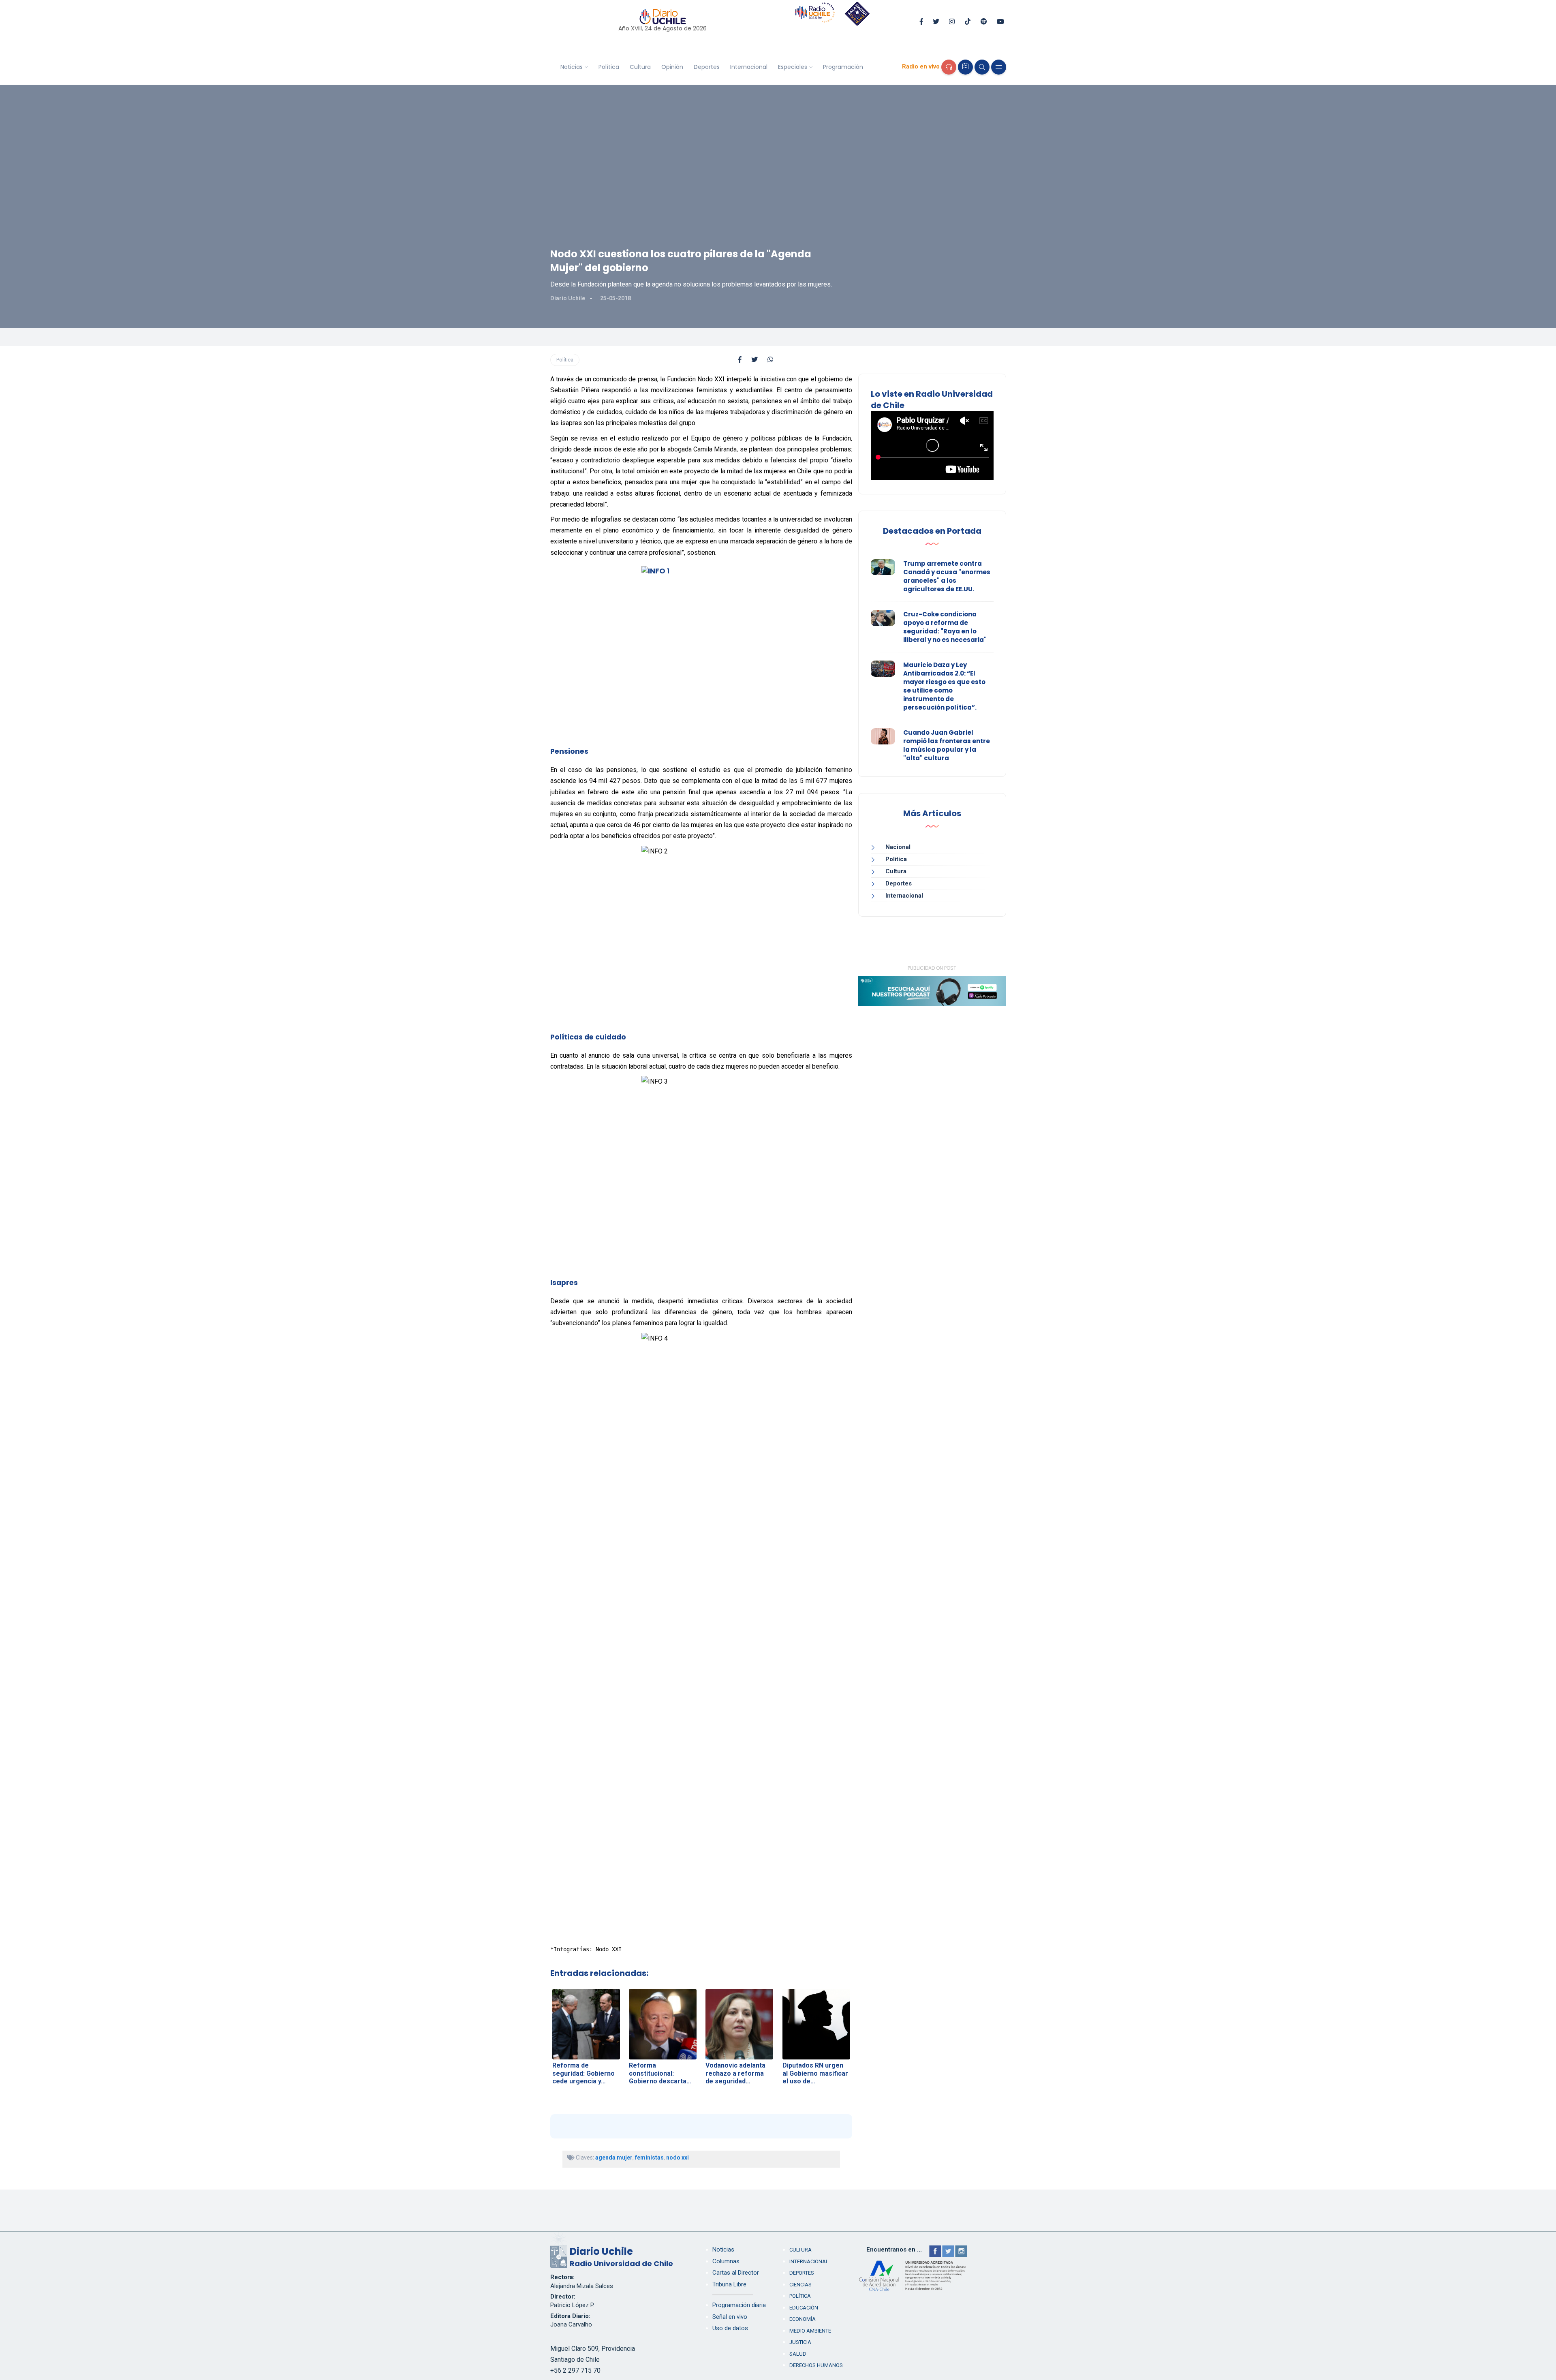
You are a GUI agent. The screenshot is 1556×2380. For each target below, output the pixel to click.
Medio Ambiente (810, 2331)
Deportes (707, 67)
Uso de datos (730, 2328)
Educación (804, 2308)
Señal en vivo (730, 2317)
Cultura (640, 67)
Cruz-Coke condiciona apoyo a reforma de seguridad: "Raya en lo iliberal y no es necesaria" (945, 627)
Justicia (800, 2342)
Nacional (898, 847)
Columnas (726, 2261)
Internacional (749, 67)
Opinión (672, 67)
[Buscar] (982, 67)
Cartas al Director (736, 2273)
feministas (649, 2158)
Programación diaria (739, 2305)
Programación (843, 67)
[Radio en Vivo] (949, 67)
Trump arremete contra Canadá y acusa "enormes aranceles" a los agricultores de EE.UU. (947, 576)
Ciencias (800, 2285)
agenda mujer (614, 2158)
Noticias (572, 67)
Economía (803, 2319)
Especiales (793, 67)
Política (609, 67)
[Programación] (965, 67)
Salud (798, 2354)
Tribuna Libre (729, 2284)
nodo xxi (678, 2158)
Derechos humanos (816, 2365)
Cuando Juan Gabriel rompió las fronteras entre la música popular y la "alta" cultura (947, 745)
